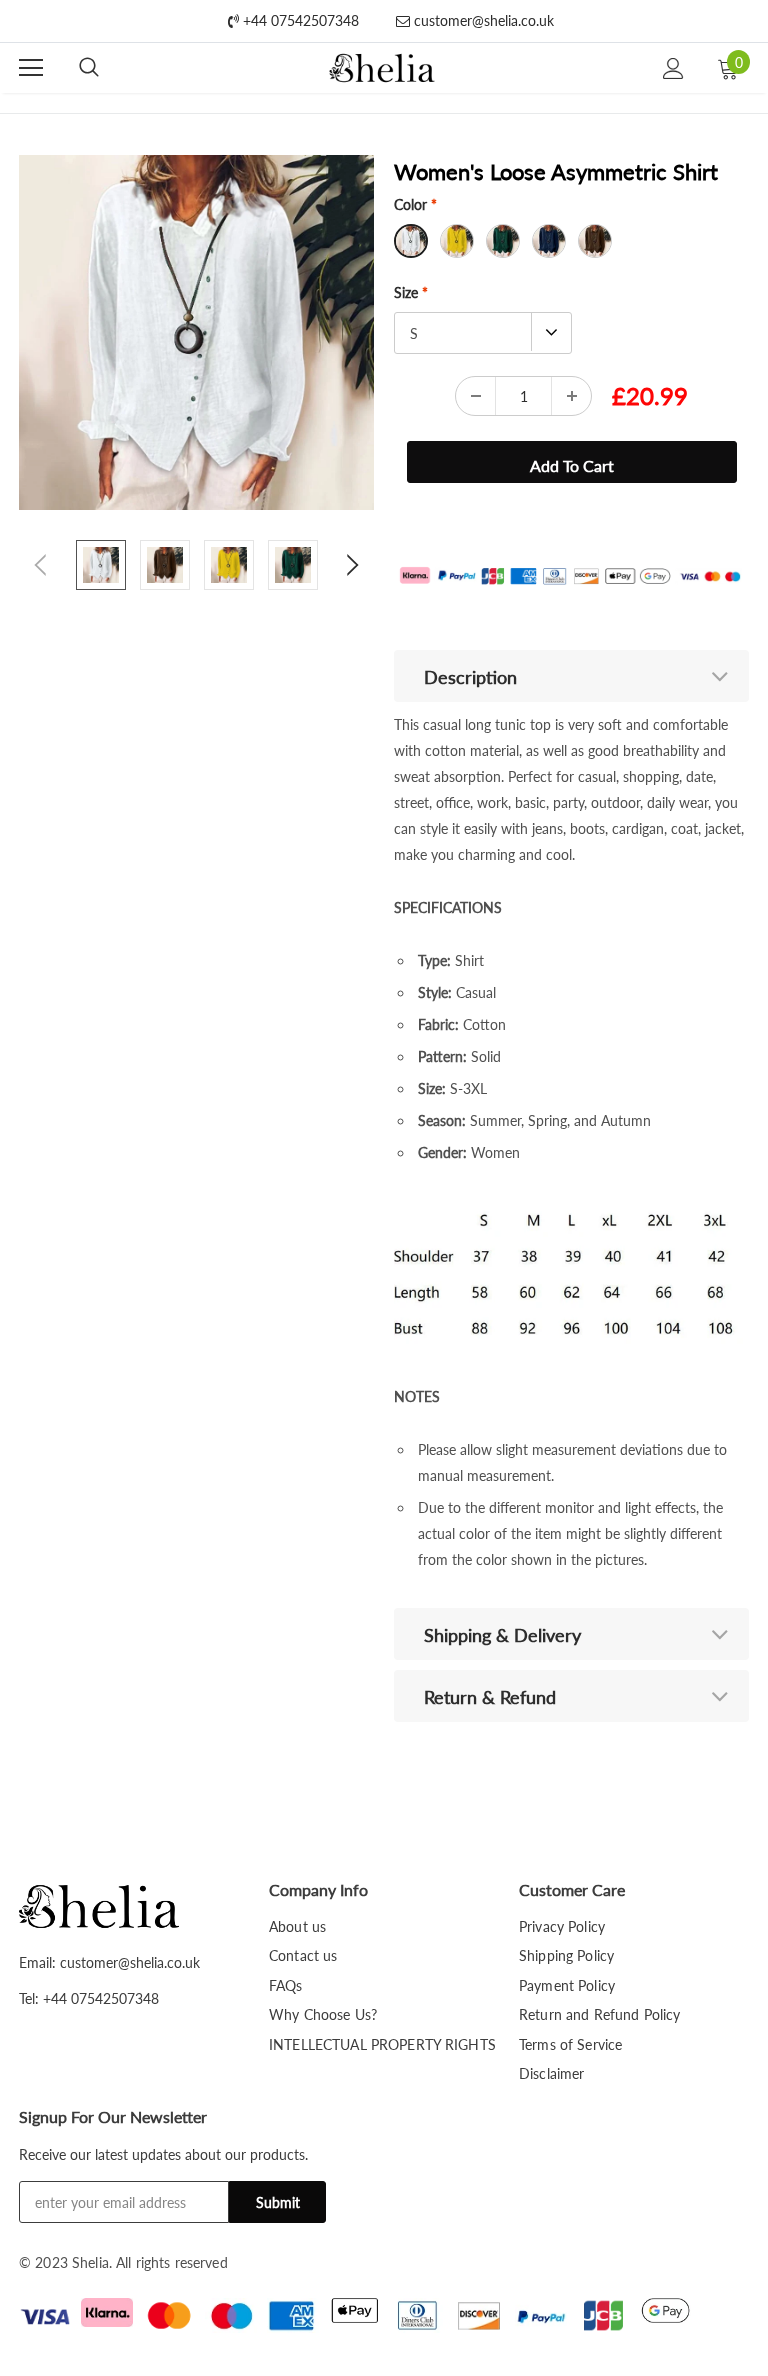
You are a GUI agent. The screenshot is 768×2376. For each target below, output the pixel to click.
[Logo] (381, 68)
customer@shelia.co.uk (482, 20)
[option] (196, 332)
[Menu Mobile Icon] (31, 68)
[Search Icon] (89, 68)
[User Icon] (673, 68)
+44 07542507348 (299, 20)
